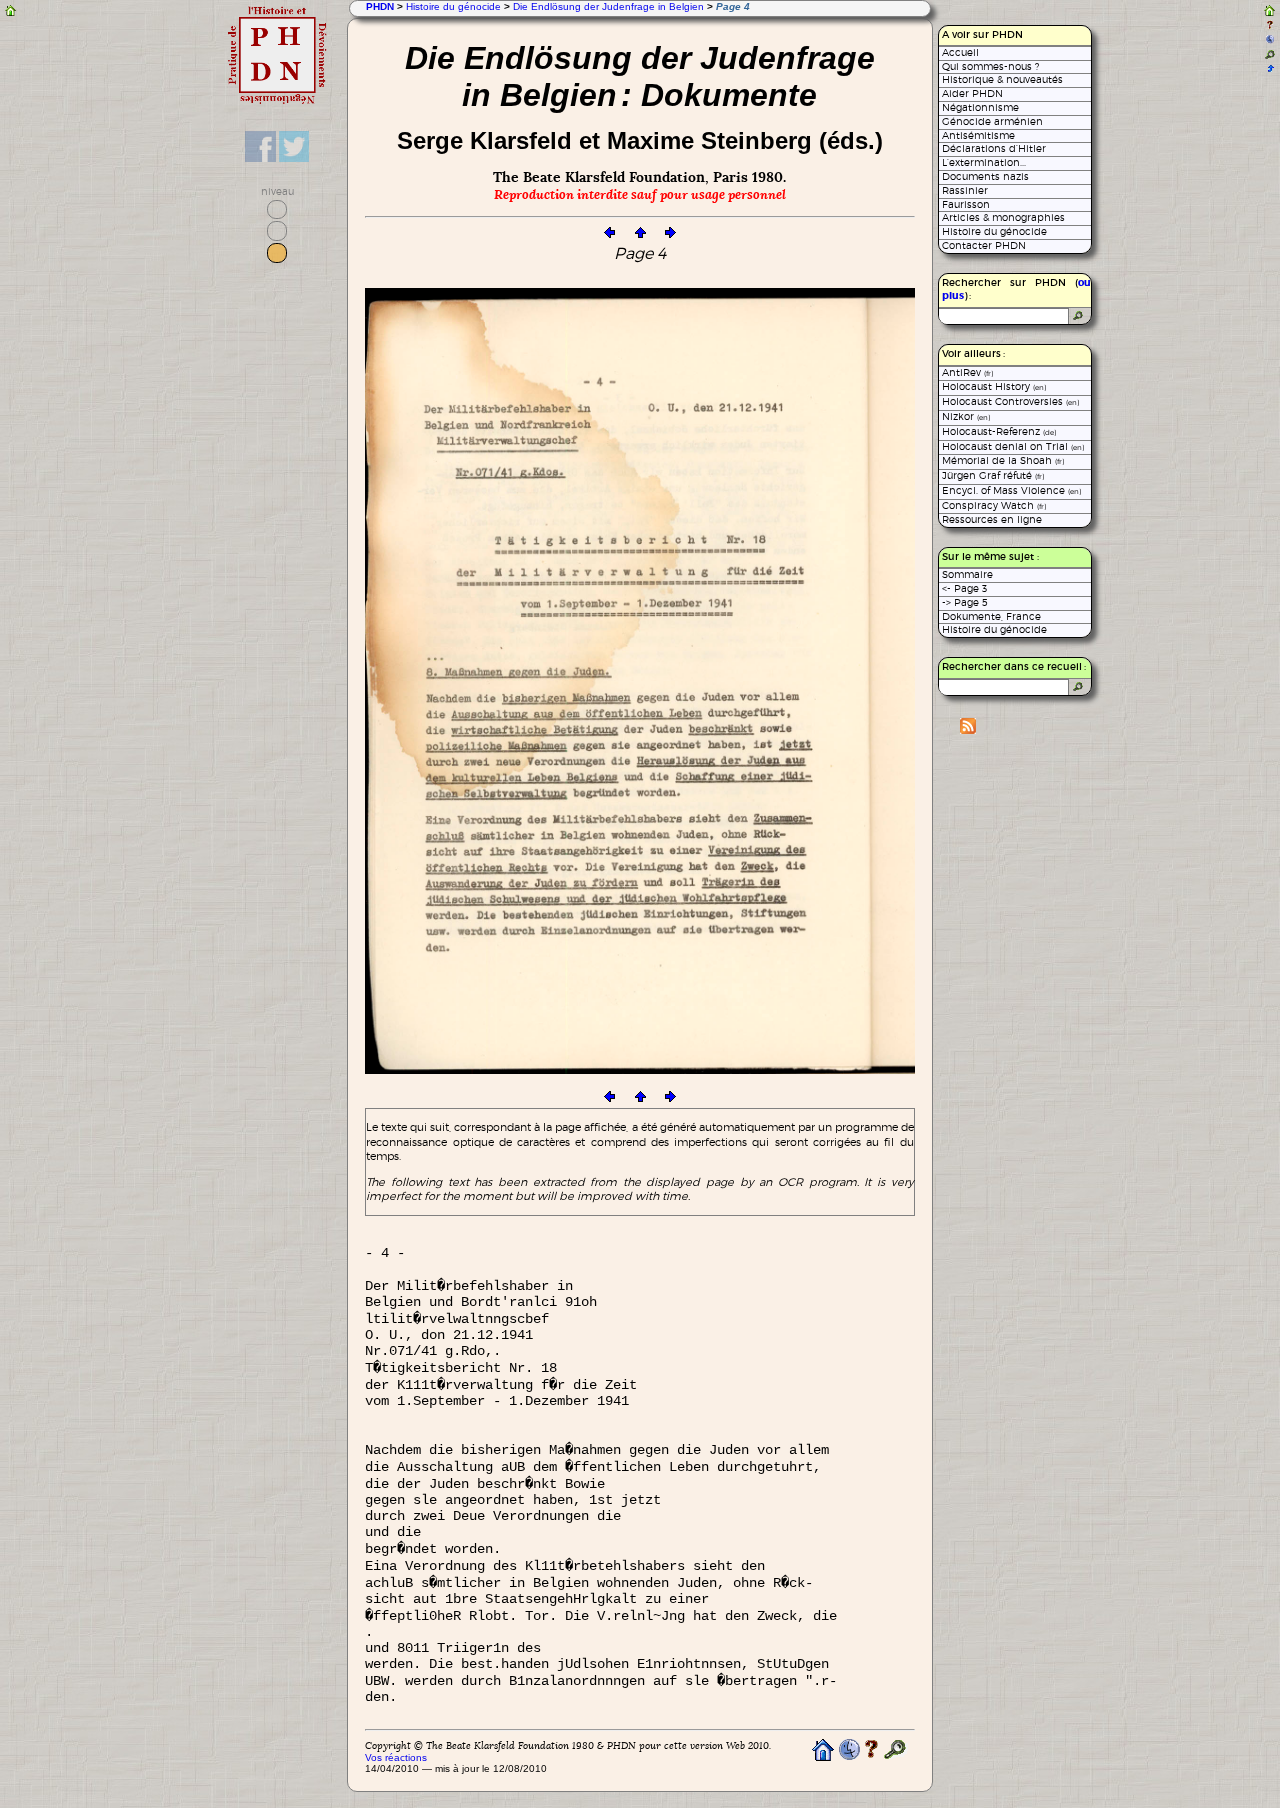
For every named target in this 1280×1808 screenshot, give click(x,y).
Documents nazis (985, 176)
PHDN (380, 6)
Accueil (960, 52)
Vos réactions (396, 1757)
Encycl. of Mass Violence (1011, 490)
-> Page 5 (965, 602)
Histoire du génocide (453, 6)
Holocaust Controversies (1010, 401)
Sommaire (967, 574)
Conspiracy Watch (994, 505)
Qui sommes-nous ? (990, 66)
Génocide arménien (992, 121)
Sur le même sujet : (990, 557)
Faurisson (966, 204)
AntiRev (967, 372)
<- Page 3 (964, 588)
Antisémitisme (978, 135)
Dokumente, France (991, 616)
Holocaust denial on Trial (1013, 446)
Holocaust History (994, 386)
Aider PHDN (972, 93)
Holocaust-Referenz (999, 431)
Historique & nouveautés (1002, 79)
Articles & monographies (1003, 217)
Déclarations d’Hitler (994, 148)
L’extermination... (984, 162)
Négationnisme (980, 107)
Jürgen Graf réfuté (993, 475)
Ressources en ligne (992, 519)
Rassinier (965, 190)
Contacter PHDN (984, 245)
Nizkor (966, 416)
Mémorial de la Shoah (1003, 460)
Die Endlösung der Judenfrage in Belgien (608, 6)
